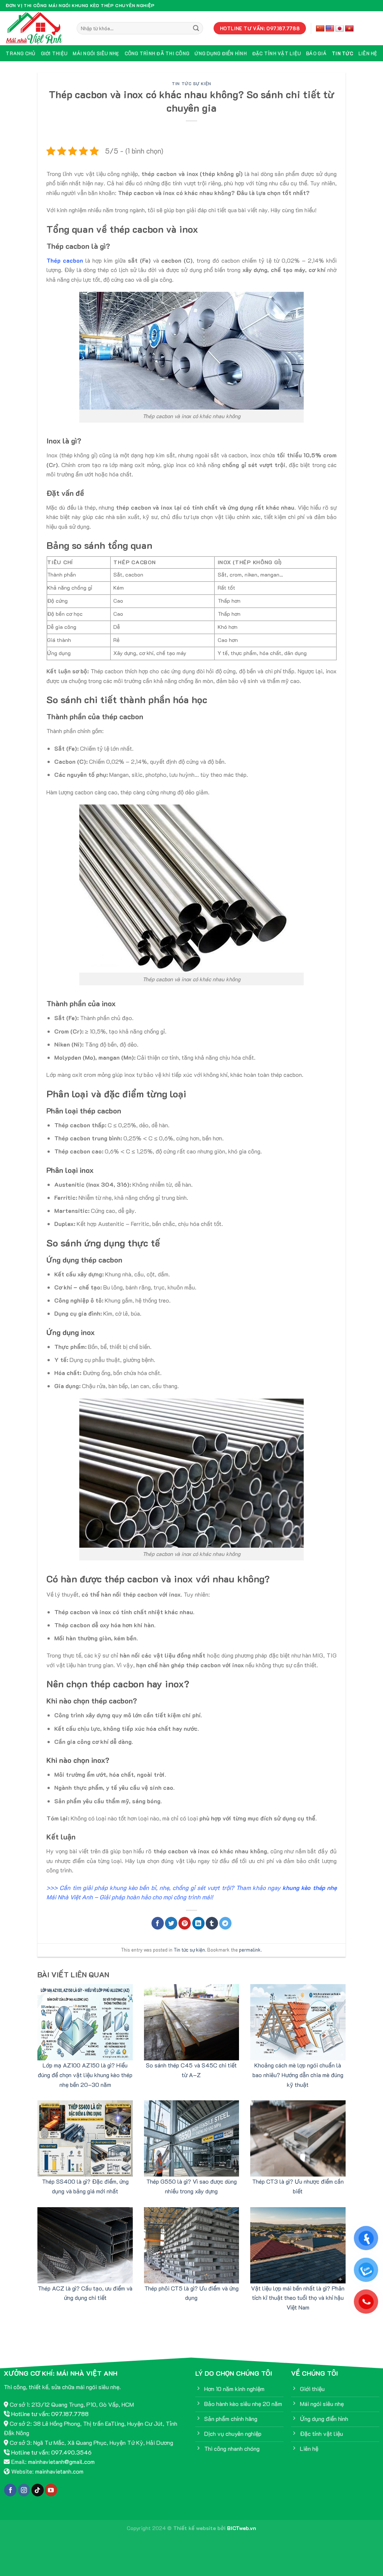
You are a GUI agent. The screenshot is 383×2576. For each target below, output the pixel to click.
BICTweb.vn (242, 2528)
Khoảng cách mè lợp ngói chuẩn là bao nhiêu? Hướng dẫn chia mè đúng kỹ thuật (298, 2075)
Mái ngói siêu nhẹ (96, 53)
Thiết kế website (194, 2528)
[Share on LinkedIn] (198, 1923)
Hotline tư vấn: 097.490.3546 (51, 2452)
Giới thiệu (54, 53)
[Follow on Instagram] (24, 2490)
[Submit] (196, 28)
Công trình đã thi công (157, 53)
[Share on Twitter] (171, 1923)
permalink (250, 1950)
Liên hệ (368, 53)
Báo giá (316, 53)
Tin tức (342, 53)
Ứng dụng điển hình (221, 53)
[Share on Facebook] (158, 1923)
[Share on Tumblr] (212, 1923)
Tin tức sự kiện (191, 84)
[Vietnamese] (349, 29)
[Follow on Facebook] (10, 2490)
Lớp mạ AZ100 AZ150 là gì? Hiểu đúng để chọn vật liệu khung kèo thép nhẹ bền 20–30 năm (85, 2075)
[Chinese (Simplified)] (320, 29)
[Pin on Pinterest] (185, 1923)
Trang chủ (20, 53)
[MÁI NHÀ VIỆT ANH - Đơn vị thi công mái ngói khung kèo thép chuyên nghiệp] (36, 28)
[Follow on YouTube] (51, 2490)
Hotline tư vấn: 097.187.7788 (50, 2414)
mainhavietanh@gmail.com (61, 2461)
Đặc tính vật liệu (276, 53)
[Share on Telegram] (225, 1923)
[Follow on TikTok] (38, 2490)
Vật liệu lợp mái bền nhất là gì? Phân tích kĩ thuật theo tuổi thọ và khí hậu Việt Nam (298, 2298)
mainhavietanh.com (59, 2471)
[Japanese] (340, 29)
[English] (330, 29)
